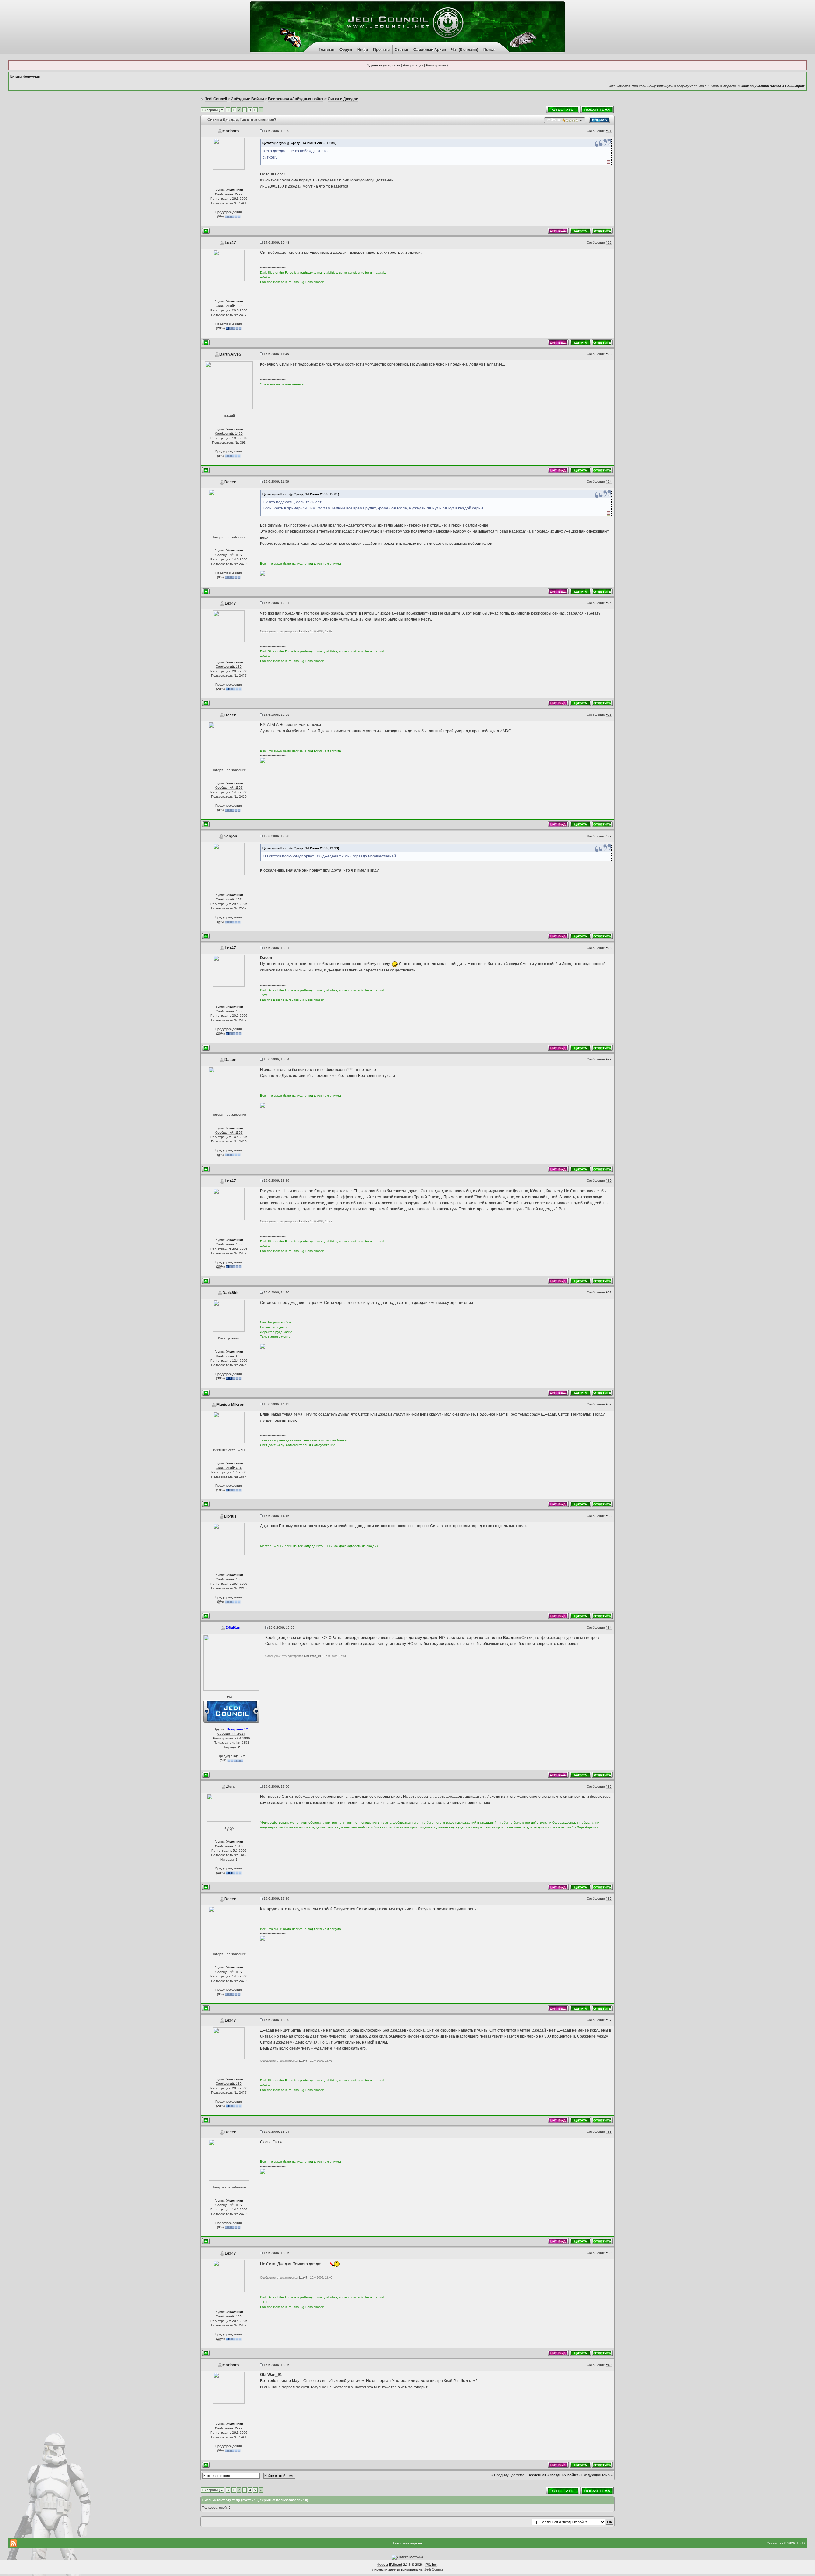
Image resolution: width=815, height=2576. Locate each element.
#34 (609, 1628)
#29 (609, 1059)
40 (219, 1873)
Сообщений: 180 (229, 1579)
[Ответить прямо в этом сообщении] (602, 230)
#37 (609, 2020)
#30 (609, 1181)
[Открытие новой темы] (597, 109)
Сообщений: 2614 (231, 1734)
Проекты (381, 50)
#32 (609, 1404)
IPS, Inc (431, 2565)
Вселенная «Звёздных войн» (553, 2475)
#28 (609, 948)
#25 (609, 603)
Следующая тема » (597, 2475)
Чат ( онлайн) (465, 50)
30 (219, 1378)
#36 (609, 1899)
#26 (609, 715)
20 (219, 328)
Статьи (401, 50)
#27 (609, 836)
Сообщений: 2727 (229, 194)
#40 (609, 2365)
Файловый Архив (430, 50)
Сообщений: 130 (229, 306)
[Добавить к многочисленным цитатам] (580, 230)
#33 (609, 1516)
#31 (609, 1292)
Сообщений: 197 (229, 899)
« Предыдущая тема (508, 2475)
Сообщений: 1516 (229, 1846)
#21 (609, 131)
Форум (346, 50)
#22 (609, 242)
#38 (609, 2132)
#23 (609, 354)
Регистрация (436, 65)
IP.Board (396, 2565)
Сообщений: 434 (229, 1468)
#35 (609, 1786)
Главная (326, 50)
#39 (609, 2253)
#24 (609, 482)
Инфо (363, 50)
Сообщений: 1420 (229, 434)
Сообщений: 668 (229, 1356)
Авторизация (413, 65)
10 (219, 1490)
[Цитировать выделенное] (558, 230)
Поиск (489, 50)
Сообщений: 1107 (229, 555)
